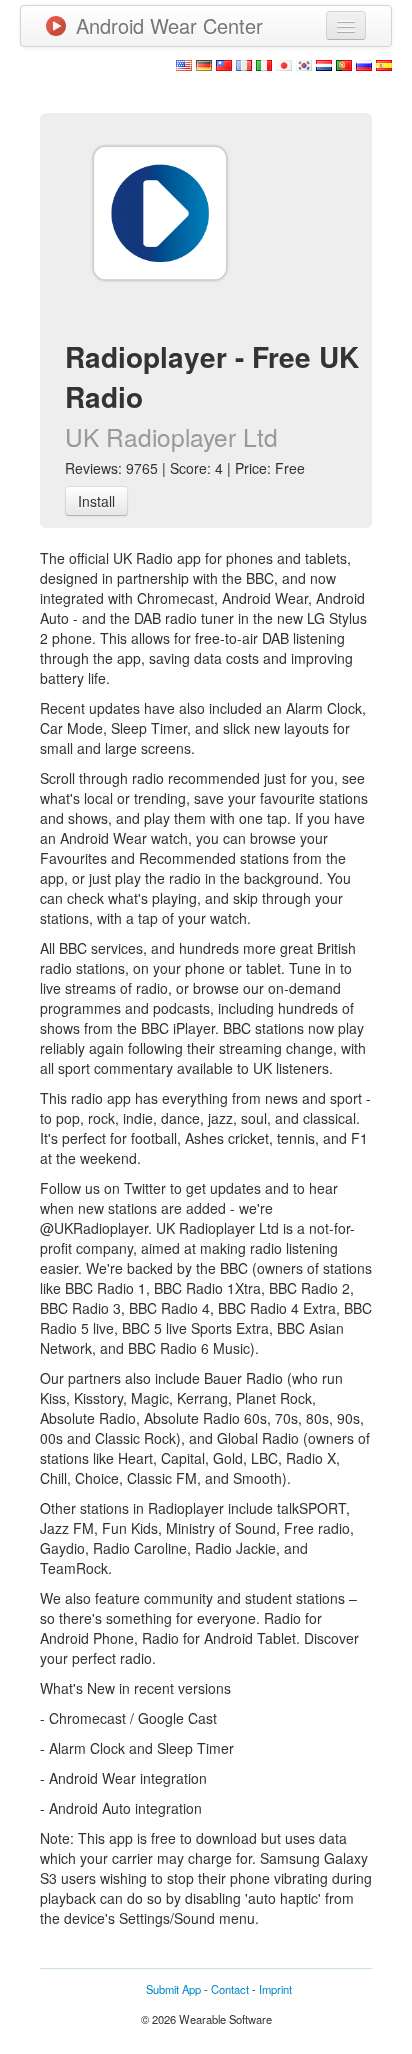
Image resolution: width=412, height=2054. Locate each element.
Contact (230, 1989)
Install (96, 501)
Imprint (275, 1989)
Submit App (173, 1989)
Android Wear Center (169, 25)
